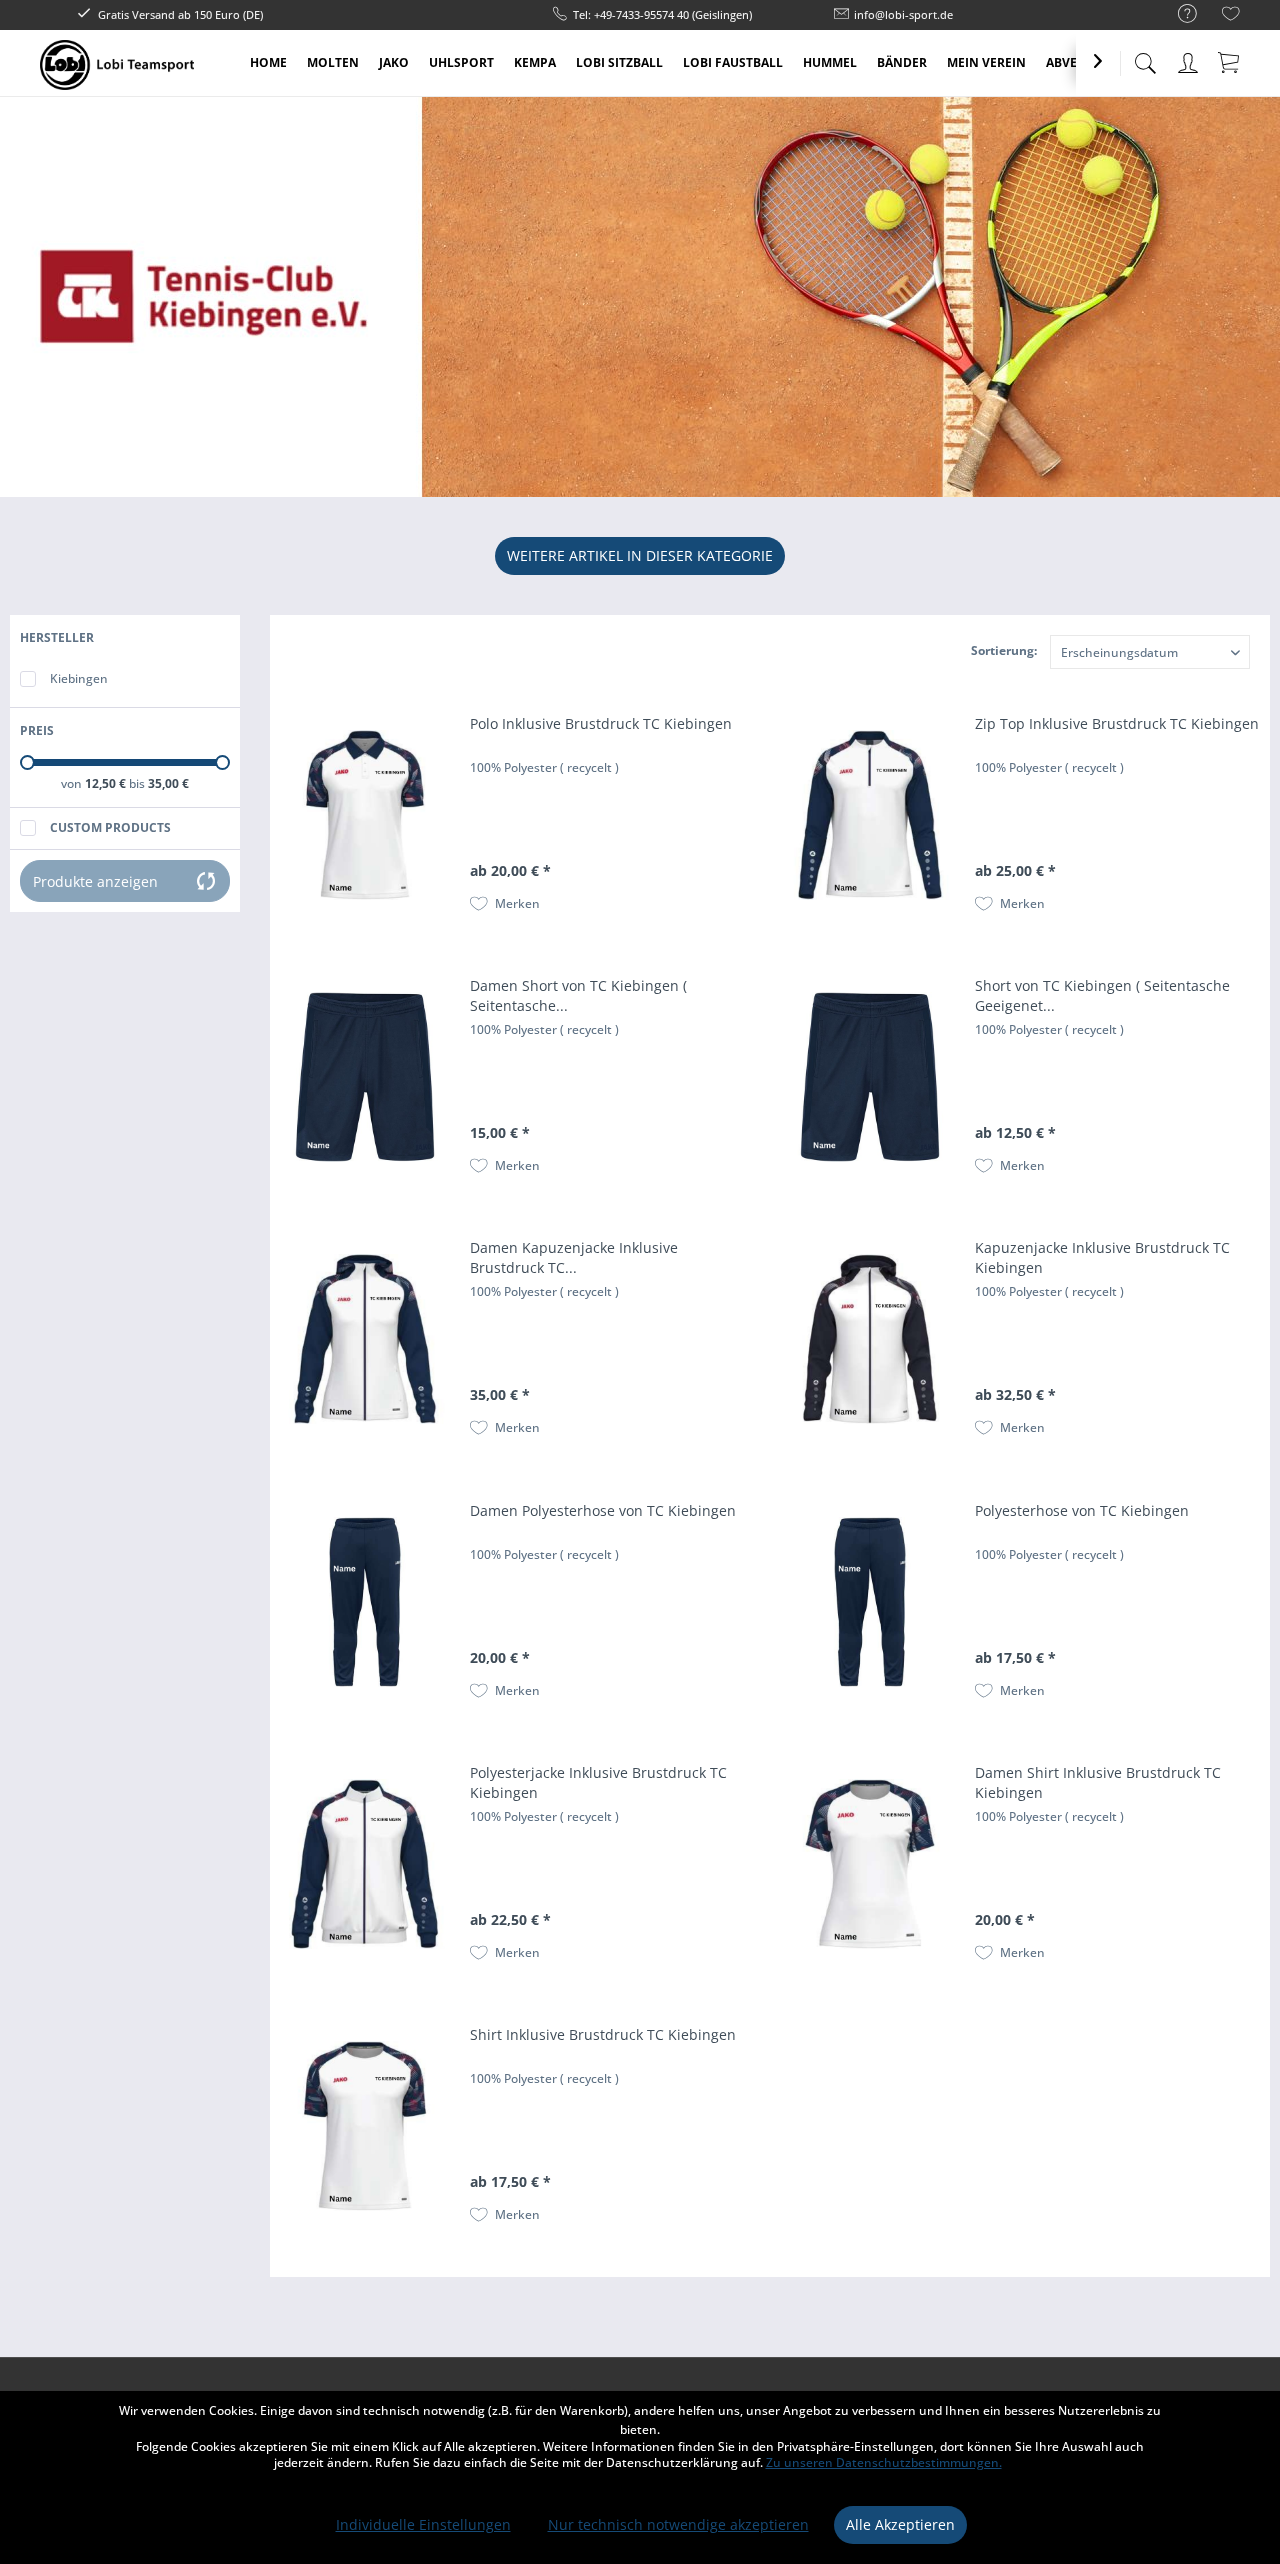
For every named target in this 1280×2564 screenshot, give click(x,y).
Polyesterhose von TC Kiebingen (1082, 1510)
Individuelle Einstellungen (423, 2524)
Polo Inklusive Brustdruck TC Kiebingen (601, 723)
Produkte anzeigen (95, 881)
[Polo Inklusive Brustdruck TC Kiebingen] (365, 815)
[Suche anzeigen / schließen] (1145, 57)
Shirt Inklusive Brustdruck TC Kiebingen (603, 2034)
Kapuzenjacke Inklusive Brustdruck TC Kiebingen (1102, 1257)
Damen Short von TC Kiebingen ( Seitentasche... (578, 995)
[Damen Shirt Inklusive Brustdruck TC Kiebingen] (870, 1864)
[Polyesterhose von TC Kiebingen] (870, 1602)
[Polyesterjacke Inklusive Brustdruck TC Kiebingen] (365, 1864)
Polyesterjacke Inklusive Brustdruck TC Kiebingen (598, 1782)
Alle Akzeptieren (900, 2524)
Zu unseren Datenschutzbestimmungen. (884, 2462)
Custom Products (110, 827)
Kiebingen (79, 678)
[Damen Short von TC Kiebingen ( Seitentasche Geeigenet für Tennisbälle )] (365, 1077)
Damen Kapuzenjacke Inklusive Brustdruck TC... (574, 1257)
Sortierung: (1004, 650)
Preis (37, 730)
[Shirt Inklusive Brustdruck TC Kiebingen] (365, 2126)
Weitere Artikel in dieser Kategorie (640, 555)
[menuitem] (1177, 14)
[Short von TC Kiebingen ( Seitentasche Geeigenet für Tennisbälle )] (870, 1077)
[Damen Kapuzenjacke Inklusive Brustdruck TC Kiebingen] (365, 1339)
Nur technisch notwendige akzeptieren (678, 2524)
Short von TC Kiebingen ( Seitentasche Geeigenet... (1102, 995)
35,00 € (168, 783)
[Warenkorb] (1230, 62)
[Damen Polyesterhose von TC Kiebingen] (365, 1602)
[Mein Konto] (1190, 59)
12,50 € (107, 783)
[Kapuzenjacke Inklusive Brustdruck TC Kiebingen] (870, 1339)
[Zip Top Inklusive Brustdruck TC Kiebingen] (870, 815)
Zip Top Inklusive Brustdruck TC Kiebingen (1117, 723)
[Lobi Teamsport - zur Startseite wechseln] (117, 65)
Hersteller (57, 637)
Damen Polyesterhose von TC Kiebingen (603, 1510)
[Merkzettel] (1231, 16)
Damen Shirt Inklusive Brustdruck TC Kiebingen (1098, 1782)
